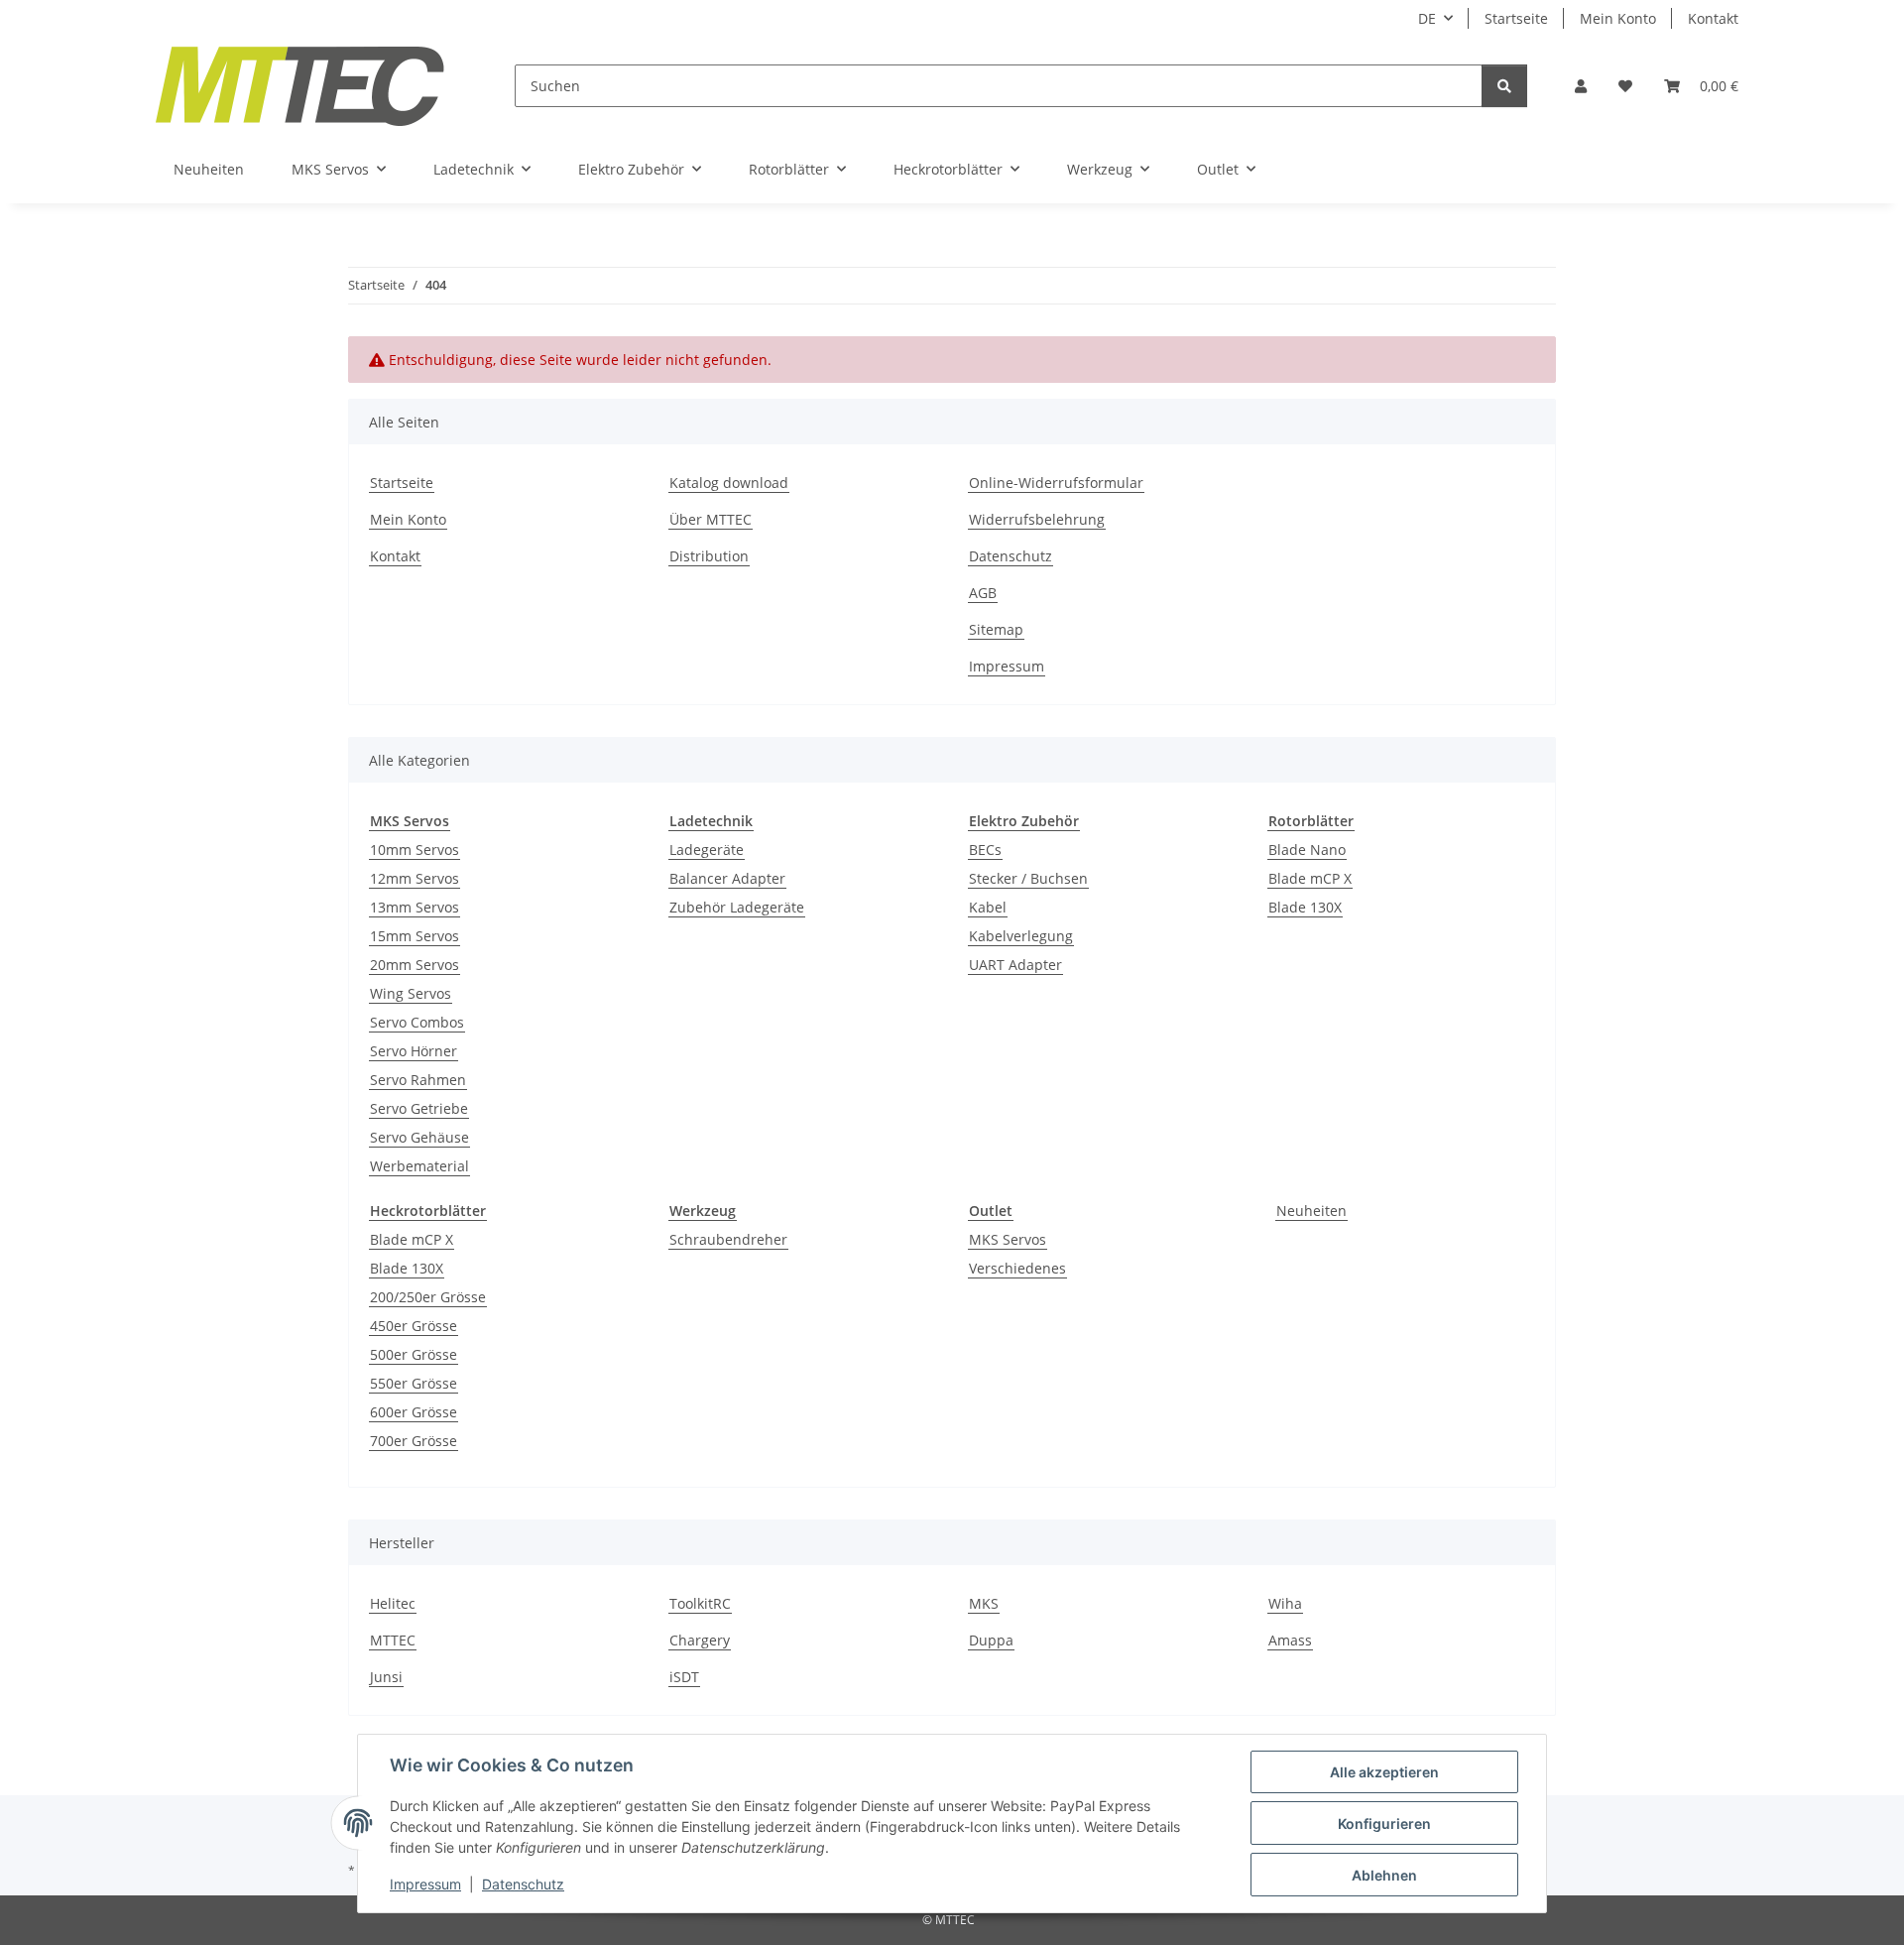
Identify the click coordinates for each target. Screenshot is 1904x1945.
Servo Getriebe (419, 1108)
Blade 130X (1305, 907)
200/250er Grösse (428, 1297)
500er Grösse (414, 1354)
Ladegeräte (707, 850)
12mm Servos (415, 878)
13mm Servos (415, 907)
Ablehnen (1384, 1875)
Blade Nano (1307, 850)
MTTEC (393, 1640)
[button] (1581, 86)
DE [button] (1427, 18)
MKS (984, 1603)
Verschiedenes (1017, 1268)
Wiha (1285, 1603)
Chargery (700, 1640)
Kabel (988, 907)
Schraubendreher (728, 1239)
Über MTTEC (711, 519)
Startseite (1516, 18)
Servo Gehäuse (419, 1137)
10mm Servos (415, 850)
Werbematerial (419, 1166)
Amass (1290, 1640)
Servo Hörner (414, 1051)
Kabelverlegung (1021, 936)
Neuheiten (1311, 1211)
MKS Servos (1008, 1239)
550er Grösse (414, 1383)
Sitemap (996, 629)
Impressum (425, 1884)
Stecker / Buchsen (1028, 878)
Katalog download (729, 483)
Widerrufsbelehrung (1037, 519)
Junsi (386, 1677)
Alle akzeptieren (1384, 1772)
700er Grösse (414, 1441)
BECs (985, 850)
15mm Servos (415, 936)
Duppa (991, 1640)
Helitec (393, 1603)
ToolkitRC (700, 1603)
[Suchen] (1504, 86)
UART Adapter (1015, 965)
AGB (983, 593)
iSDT (684, 1677)
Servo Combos (417, 1022)
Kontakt (1713, 18)
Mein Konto (1618, 18)
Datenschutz (523, 1884)
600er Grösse (414, 1412)
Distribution (709, 556)
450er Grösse (414, 1326)
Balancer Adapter (727, 878)
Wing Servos (411, 993)
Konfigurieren (1384, 1823)
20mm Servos (415, 965)
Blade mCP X (1310, 878)
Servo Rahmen (418, 1080)
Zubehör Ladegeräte (737, 907)
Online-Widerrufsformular (1056, 483)
